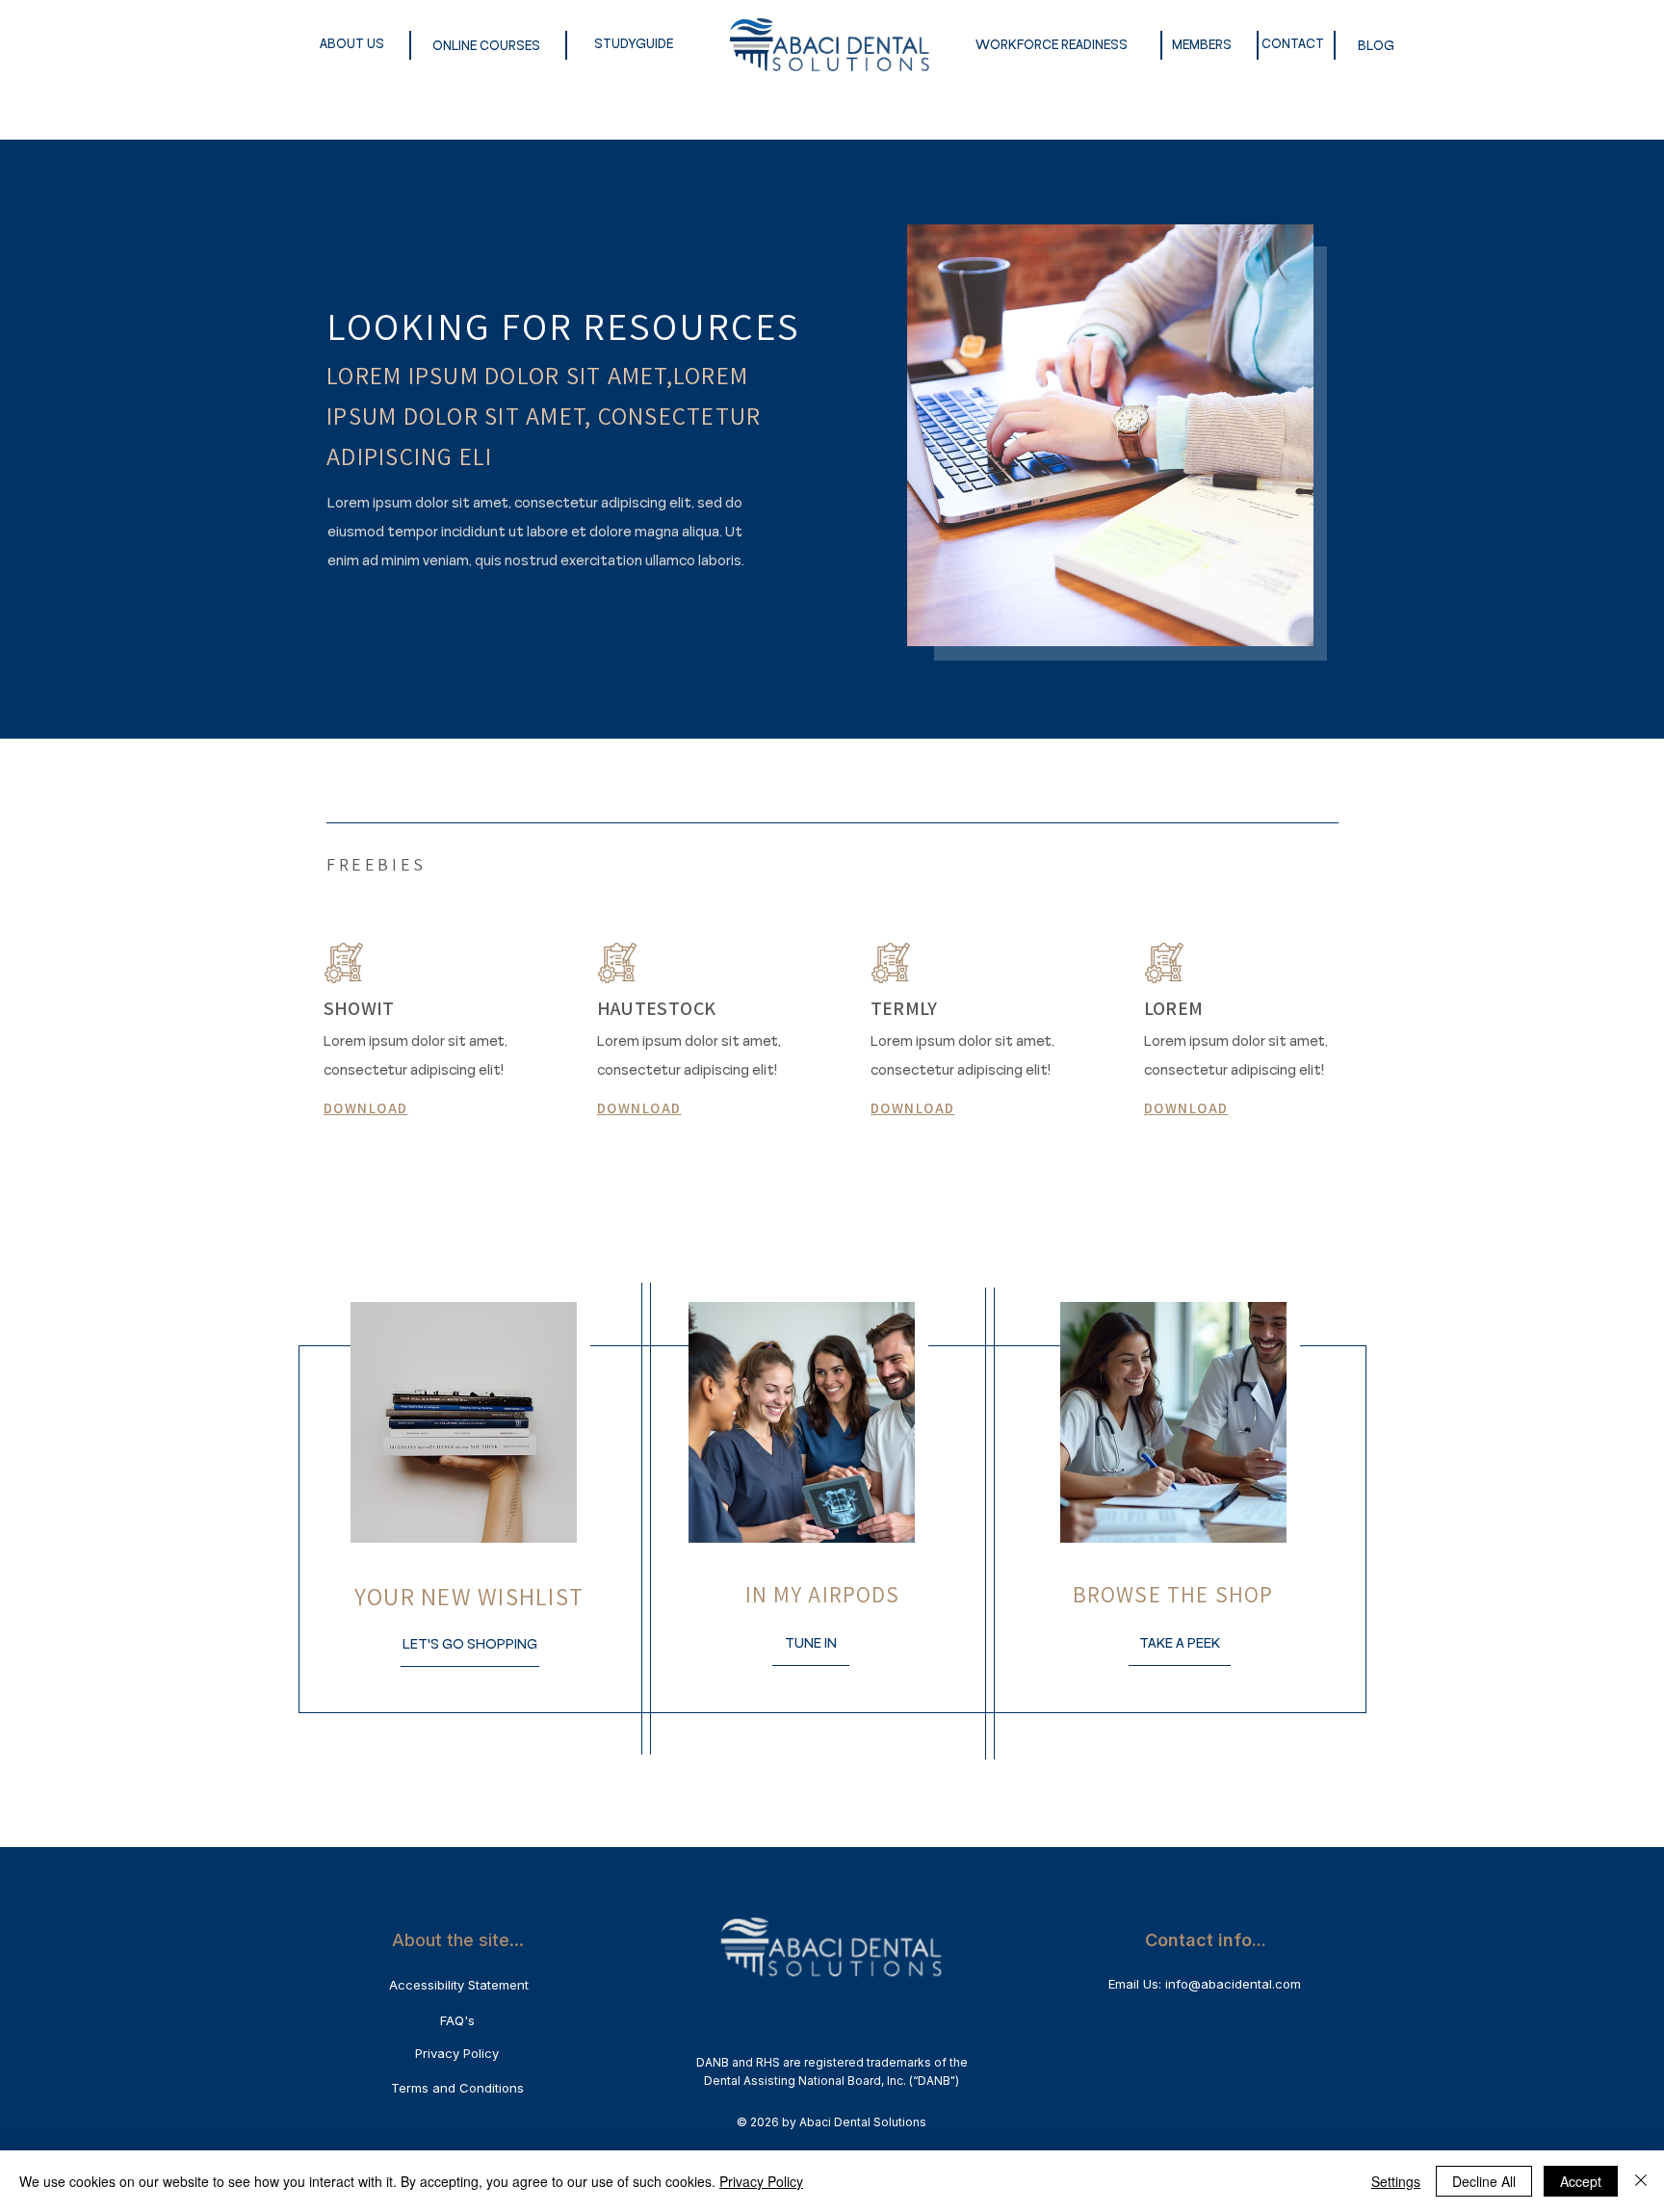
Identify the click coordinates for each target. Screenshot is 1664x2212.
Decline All (1484, 2181)
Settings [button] (1396, 2181)
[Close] (1641, 2181)
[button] (470, 1644)
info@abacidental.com (1233, 1984)
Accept (1581, 2181)
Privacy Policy (761, 2181)
